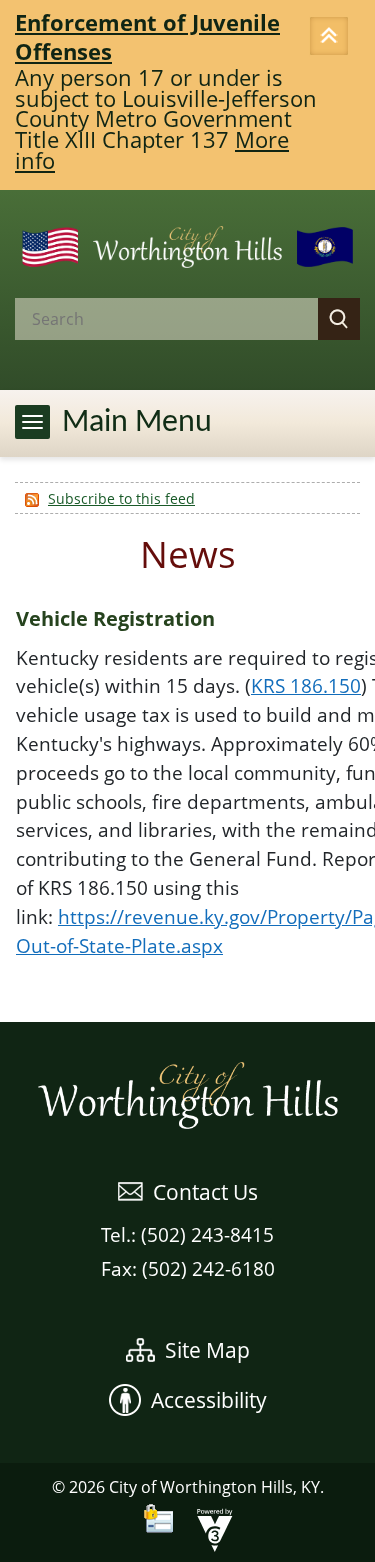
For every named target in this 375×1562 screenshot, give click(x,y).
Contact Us (205, 1192)
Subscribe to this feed (121, 498)
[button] (332, 38)
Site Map (207, 1350)
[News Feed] (29, 498)
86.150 (331, 685)
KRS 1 (276, 685)
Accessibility (209, 1400)
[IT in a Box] (210, 1529)
